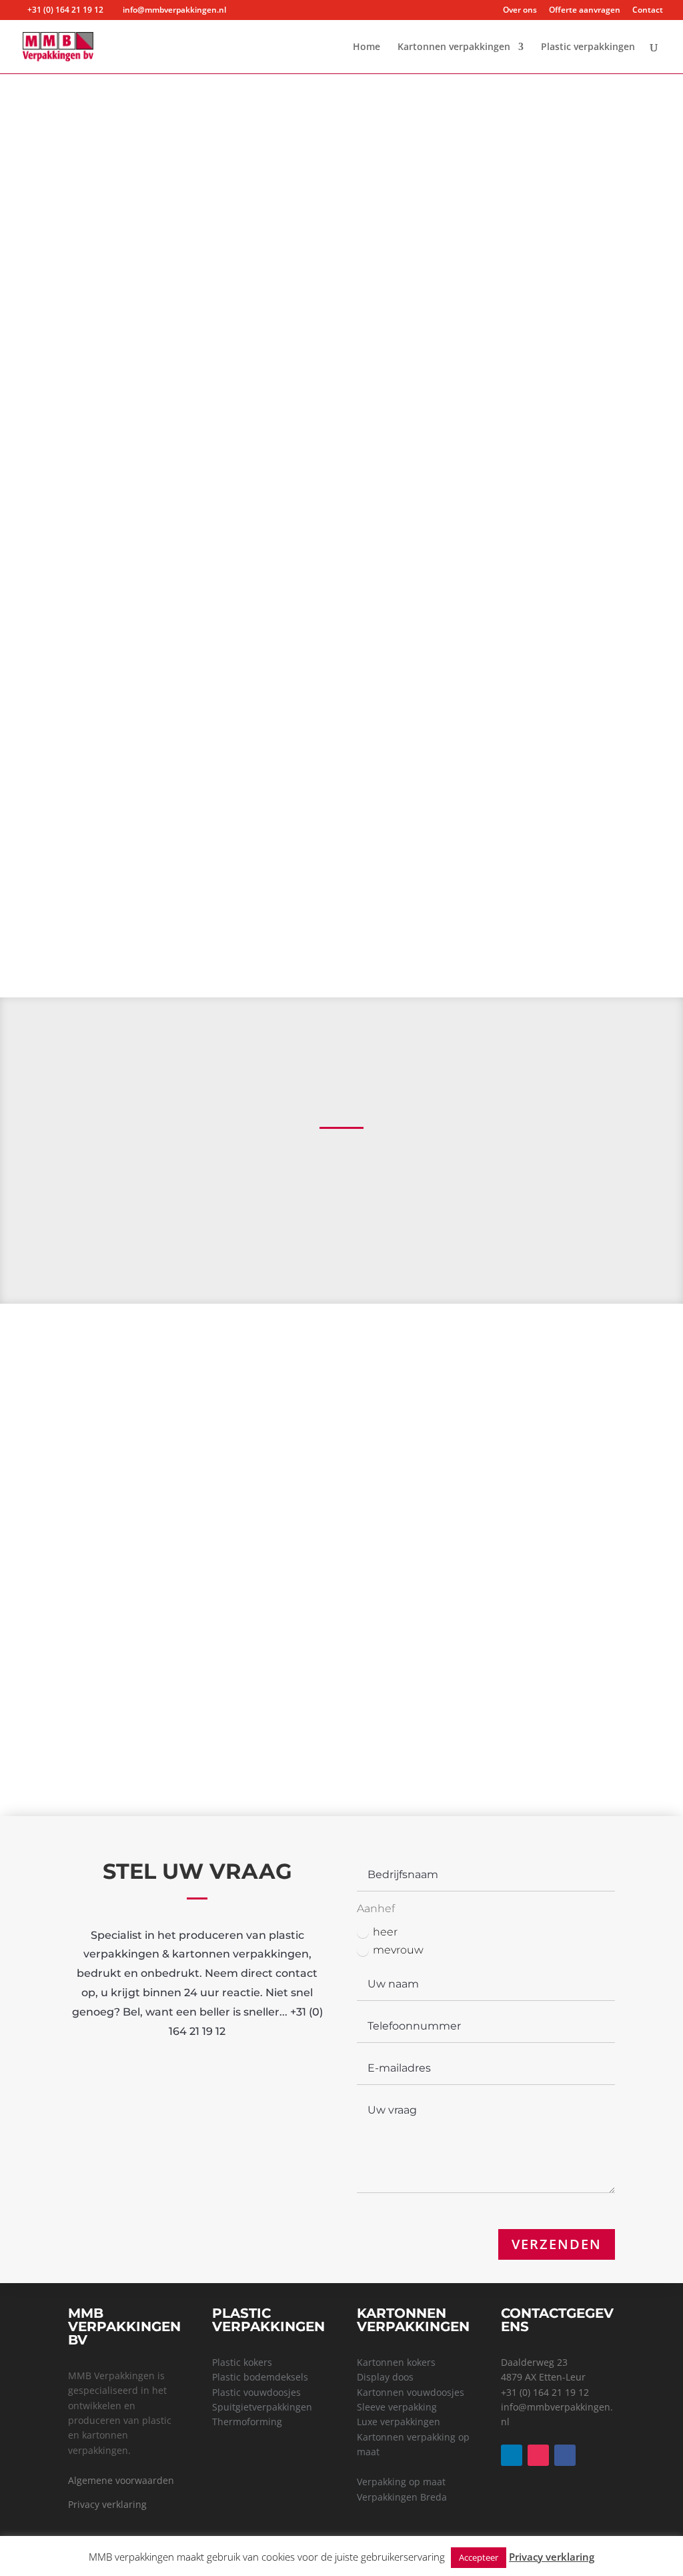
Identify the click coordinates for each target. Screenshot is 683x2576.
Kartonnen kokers (396, 2362)
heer (385, 1932)
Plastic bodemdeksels (260, 2377)
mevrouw (398, 1950)
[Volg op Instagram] (538, 2455)
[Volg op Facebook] (565, 2455)
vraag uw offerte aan (534, 1548)
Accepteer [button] (479, 2557)
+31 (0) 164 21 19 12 (545, 2392)
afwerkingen (531, 280)
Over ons (520, 11)
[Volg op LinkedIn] (512, 2455)
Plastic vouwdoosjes (534, 1610)
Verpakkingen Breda (402, 2497)
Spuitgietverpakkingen (547, 1749)
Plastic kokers (534, 1662)
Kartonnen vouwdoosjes (411, 2392)
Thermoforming (534, 1706)
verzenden (557, 2244)
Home (367, 47)
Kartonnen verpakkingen (454, 47)
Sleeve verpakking (397, 2407)
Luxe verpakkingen (399, 2422)
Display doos (385, 2377)
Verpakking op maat (401, 2482)
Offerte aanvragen (585, 11)
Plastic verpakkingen (588, 47)
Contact (648, 11)
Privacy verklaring (107, 2504)
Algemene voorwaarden (121, 2480)
